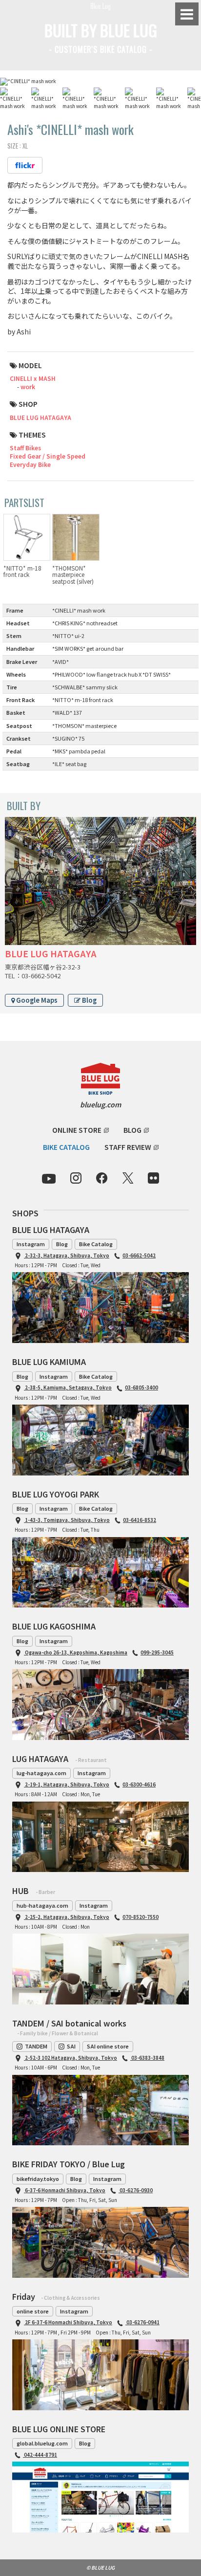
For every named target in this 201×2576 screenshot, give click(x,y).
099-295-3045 (157, 1652)
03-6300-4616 (139, 1784)
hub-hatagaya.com (42, 1905)
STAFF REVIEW (128, 1147)
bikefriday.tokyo (38, 2179)
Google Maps (36, 1000)
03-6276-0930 (136, 2190)
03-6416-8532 (140, 1520)
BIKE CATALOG (66, 1147)
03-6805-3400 (141, 1387)
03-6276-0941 (142, 2322)
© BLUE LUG (100, 2567)
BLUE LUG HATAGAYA (40, 417)
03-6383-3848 (147, 2058)
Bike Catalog (96, 1244)
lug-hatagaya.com (41, 1773)
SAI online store (108, 2046)
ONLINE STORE (77, 1130)
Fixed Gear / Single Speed (48, 456)
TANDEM (36, 2046)
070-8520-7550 (141, 1917)
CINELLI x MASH (33, 378)
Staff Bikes (25, 448)
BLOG (132, 1130)
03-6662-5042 (139, 1255)
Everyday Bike (30, 464)
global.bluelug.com (42, 2443)
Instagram (31, 1244)
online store (33, 2311)
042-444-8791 (40, 2455)
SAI (71, 2046)
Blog (89, 1000)
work (28, 386)
